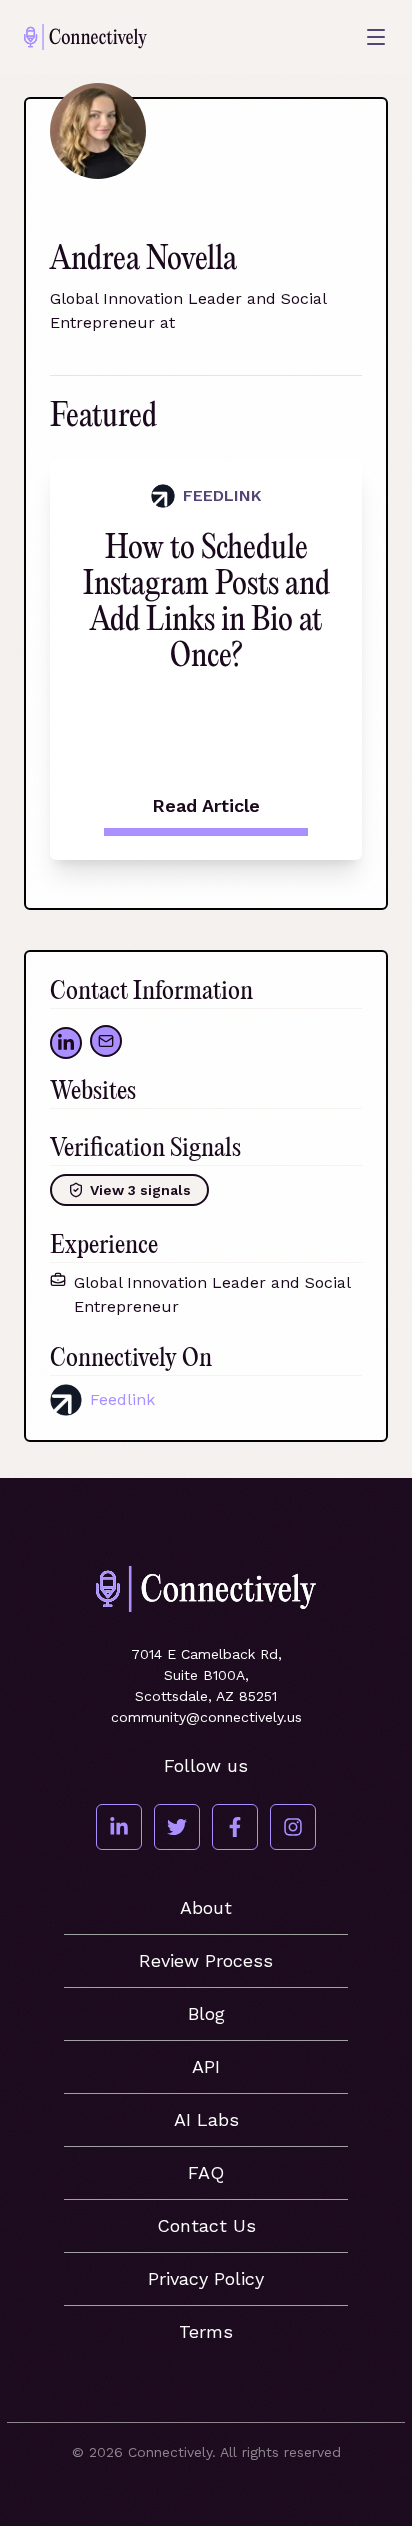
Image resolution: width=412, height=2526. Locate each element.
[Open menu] (376, 37)
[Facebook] (235, 1827)
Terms (206, 2331)
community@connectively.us (206, 1717)
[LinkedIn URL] (66, 1043)
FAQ (206, 2172)
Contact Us (206, 2225)
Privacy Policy (206, 2278)
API (206, 2066)
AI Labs (206, 2119)
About (206, 1907)
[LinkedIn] (119, 1827)
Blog (206, 2013)
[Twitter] (177, 1827)
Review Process (206, 1960)
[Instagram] (293, 1827)
